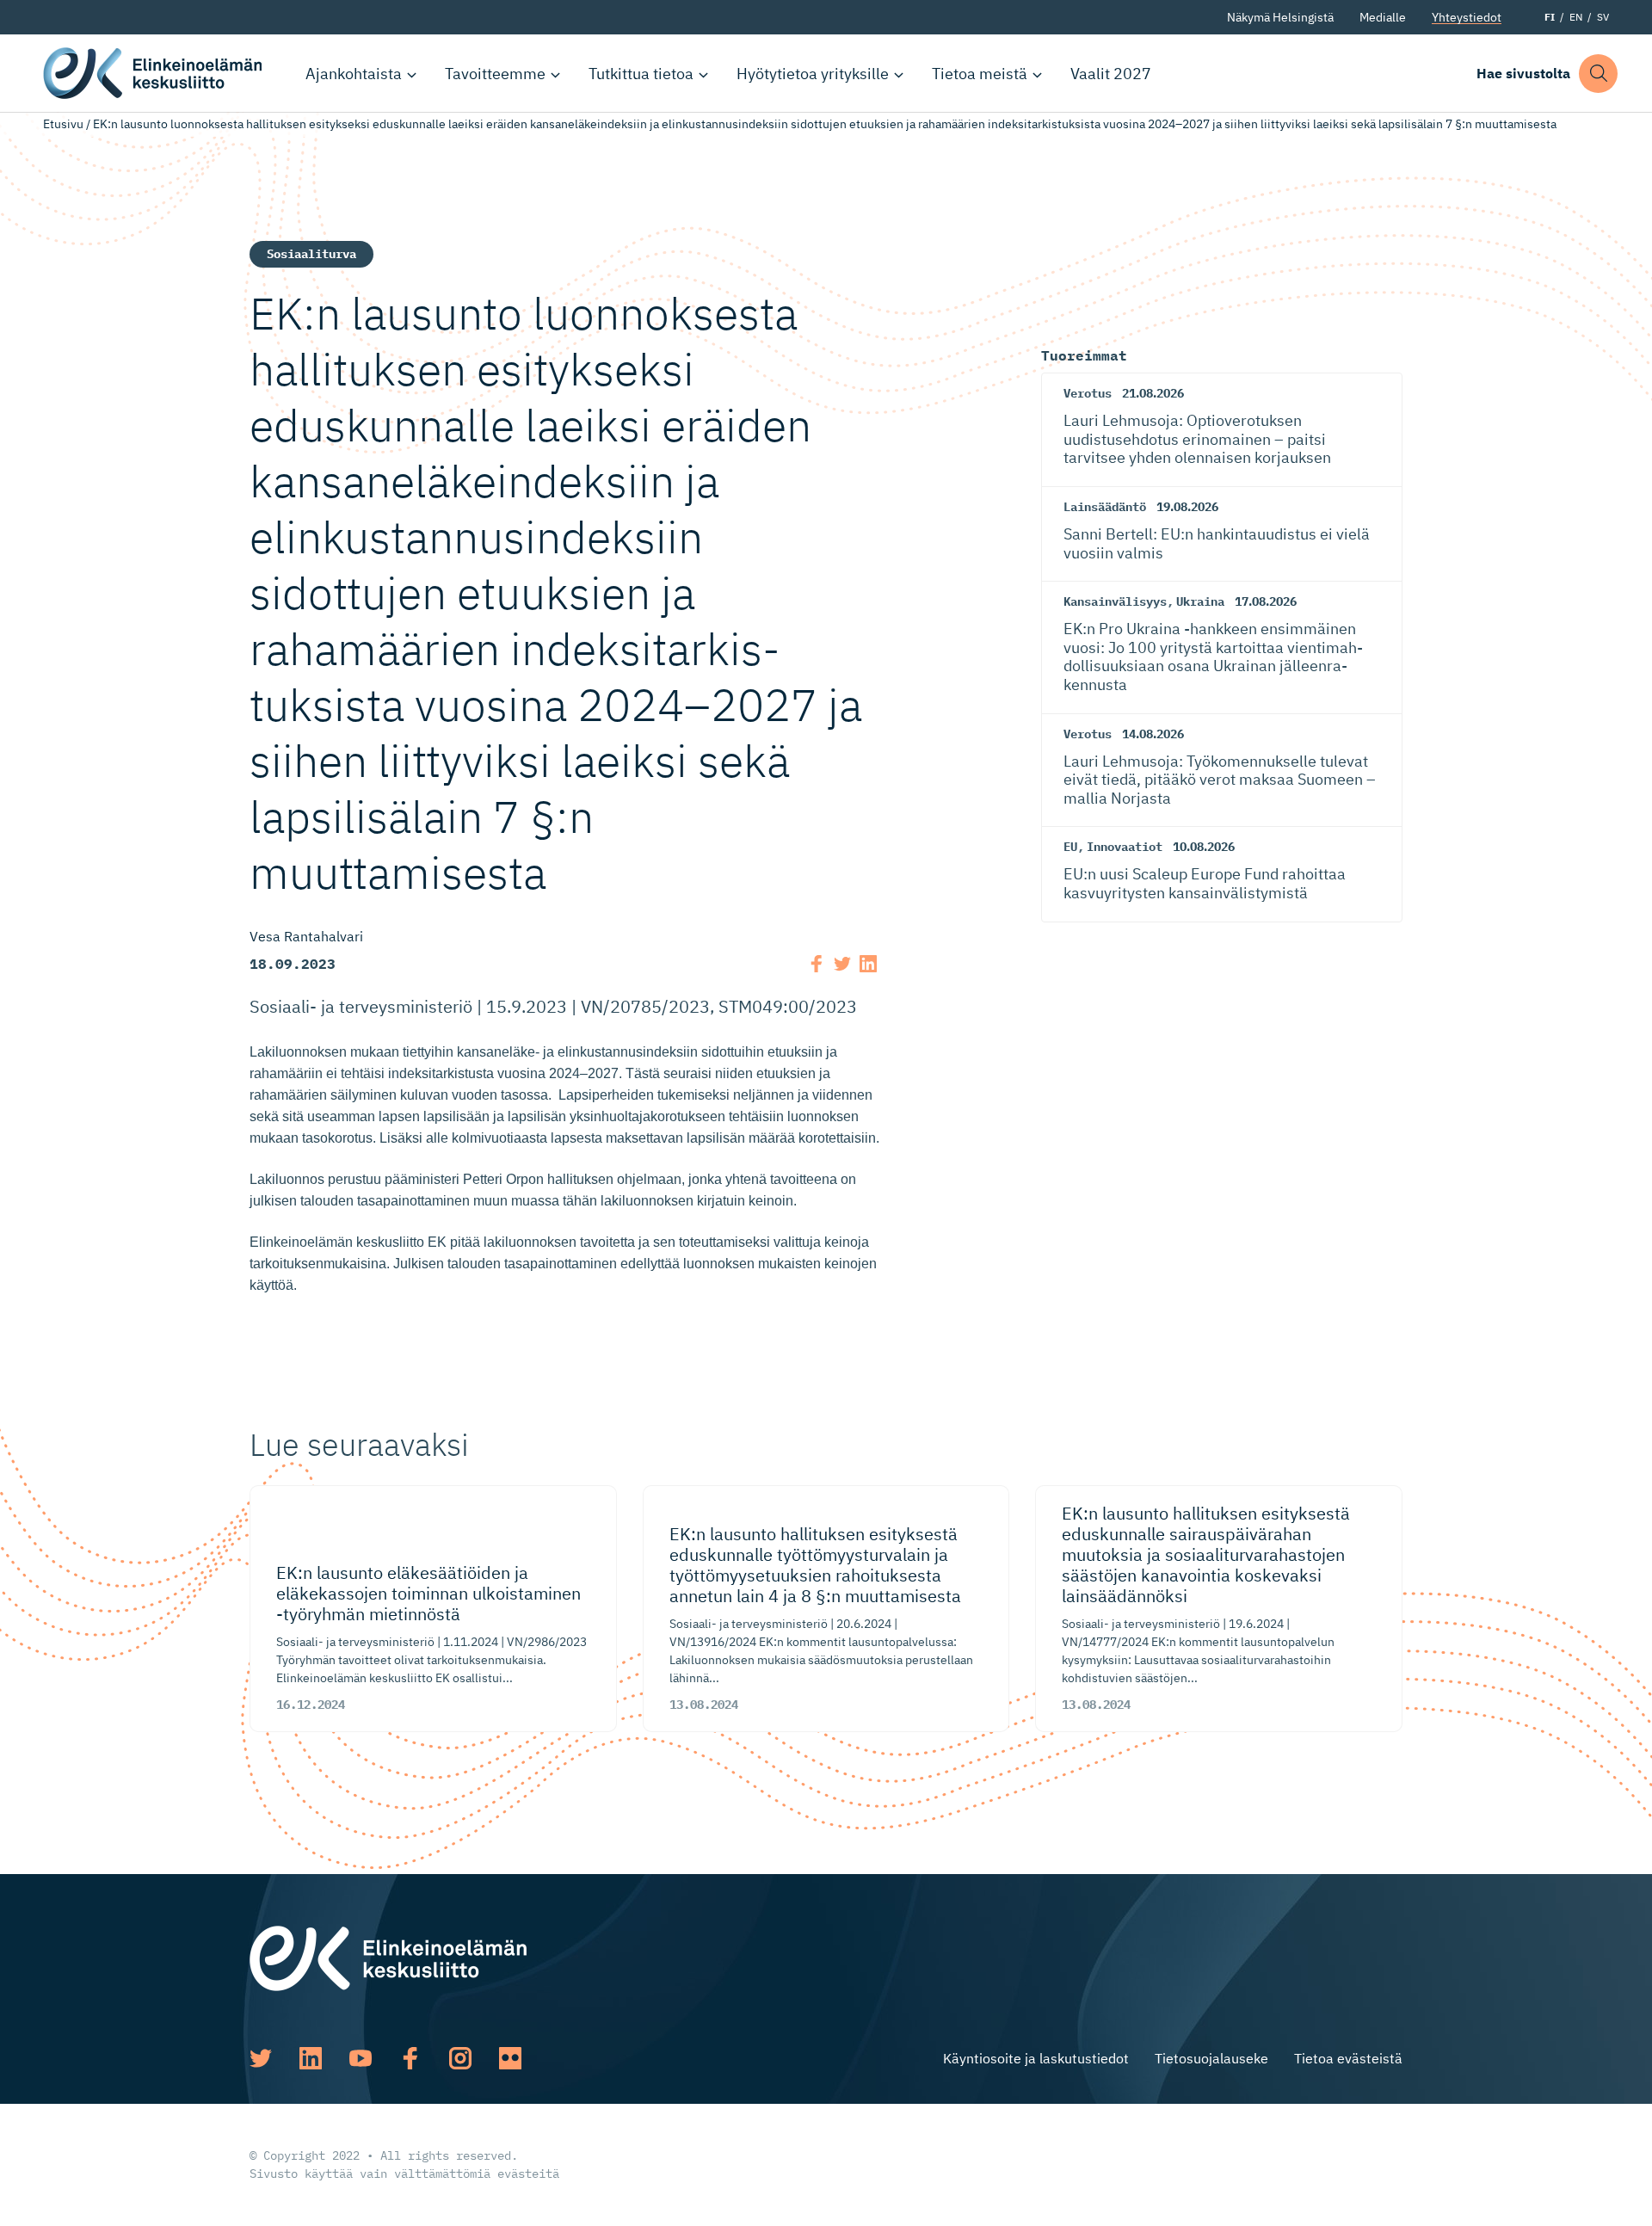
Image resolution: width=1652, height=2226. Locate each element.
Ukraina (1200, 601)
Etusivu (63, 124)
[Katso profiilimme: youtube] (361, 2058)
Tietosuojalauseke (1211, 2058)
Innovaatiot (1125, 847)
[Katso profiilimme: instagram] (460, 2058)
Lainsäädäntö (1105, 507)
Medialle (1383, 17)
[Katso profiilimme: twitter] (261, 2058)
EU (1070, 847)
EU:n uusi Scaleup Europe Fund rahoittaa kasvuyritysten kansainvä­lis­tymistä (1205, 883)
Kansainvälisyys (1115, 601)
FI (1550, 17)
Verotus (1088, 393)
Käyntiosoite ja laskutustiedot (1036, 2058)
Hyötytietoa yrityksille (813, 74)
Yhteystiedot (1467, 17)
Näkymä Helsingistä (1280, 17)
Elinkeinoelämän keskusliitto (155, 73)
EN (1576, 17)
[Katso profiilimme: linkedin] (311, 2058)
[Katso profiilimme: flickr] (510, 2058)
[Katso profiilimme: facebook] (410, 2058)
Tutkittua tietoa (641, 74)
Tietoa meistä (980, 74)
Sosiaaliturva (311, 254)
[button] (1598, 74)
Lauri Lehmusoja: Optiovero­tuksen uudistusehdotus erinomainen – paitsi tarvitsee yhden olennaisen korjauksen (1197, 439)
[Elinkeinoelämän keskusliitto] (388, 1957)
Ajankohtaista (354, 74)
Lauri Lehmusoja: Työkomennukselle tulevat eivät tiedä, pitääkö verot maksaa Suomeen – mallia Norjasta (1220, 780)
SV (1603, 17)
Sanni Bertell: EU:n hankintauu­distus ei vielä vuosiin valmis (1217, 543)
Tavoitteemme (495, 74)
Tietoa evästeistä (1348, 2058)
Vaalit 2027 (1111, 74)
